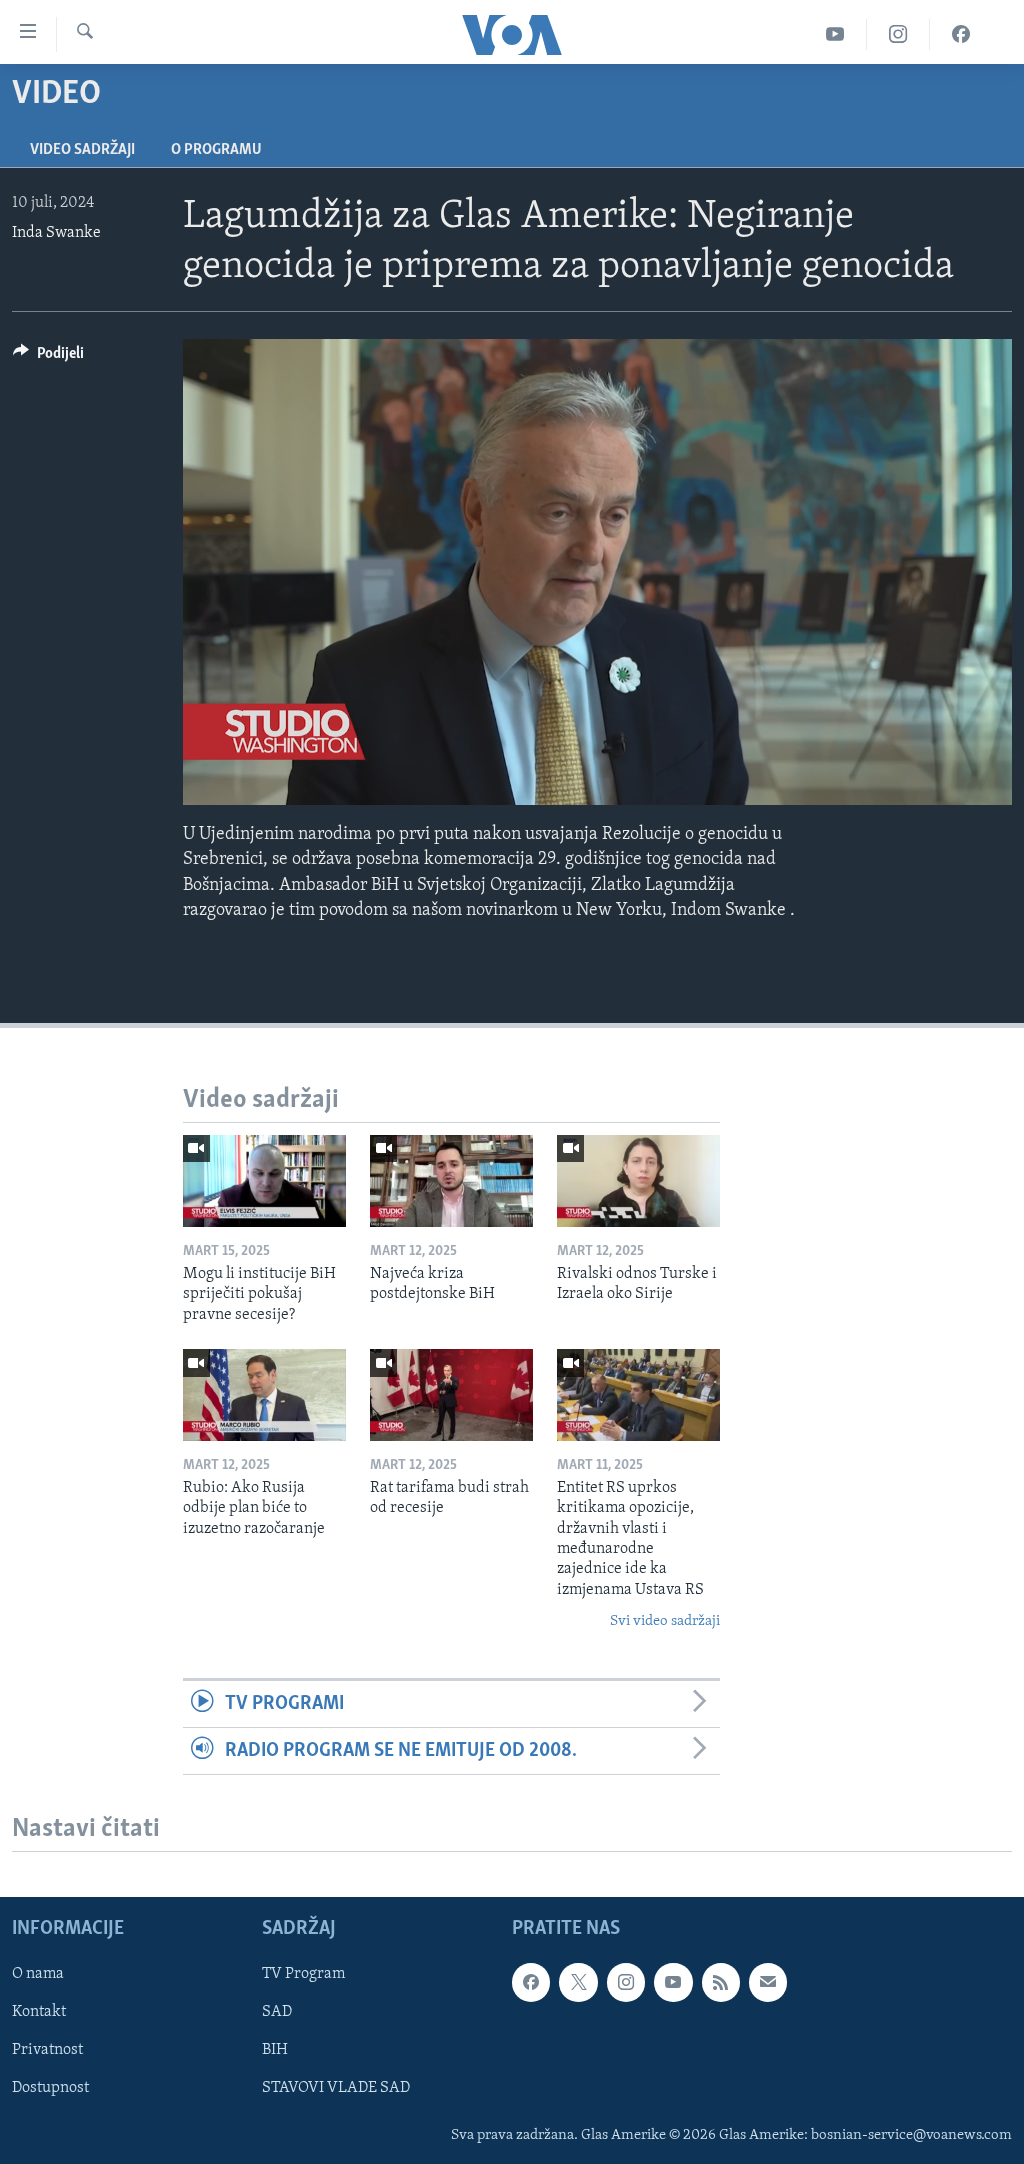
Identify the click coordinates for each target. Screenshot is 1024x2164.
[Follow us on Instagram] (626, 1983)
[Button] (48, 358)
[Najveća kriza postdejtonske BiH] (451, 1181)
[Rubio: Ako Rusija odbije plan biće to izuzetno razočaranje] (264, 1395)
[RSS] (721, 1983)
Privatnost (47, 2051)
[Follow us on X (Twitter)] (578, 1983)
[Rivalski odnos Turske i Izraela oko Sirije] (638, 1181)
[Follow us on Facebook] (531, 1983)
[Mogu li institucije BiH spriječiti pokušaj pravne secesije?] (264, 1181)
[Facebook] (961, 34)
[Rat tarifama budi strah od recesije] (451, 1395)
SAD (277, 2013)
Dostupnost (50, 2089)
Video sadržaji (82, 150)
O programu (216, 150)
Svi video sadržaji (665, 1621)
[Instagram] (898, 34)
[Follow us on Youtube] (673, 1983)
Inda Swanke (56, 233)
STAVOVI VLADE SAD (336, 2089)
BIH (275, 2051)
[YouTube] (835, 34)
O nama (38, 1975)
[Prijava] (768, 1983)
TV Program (303, 1975)
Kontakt (39, 2013)
